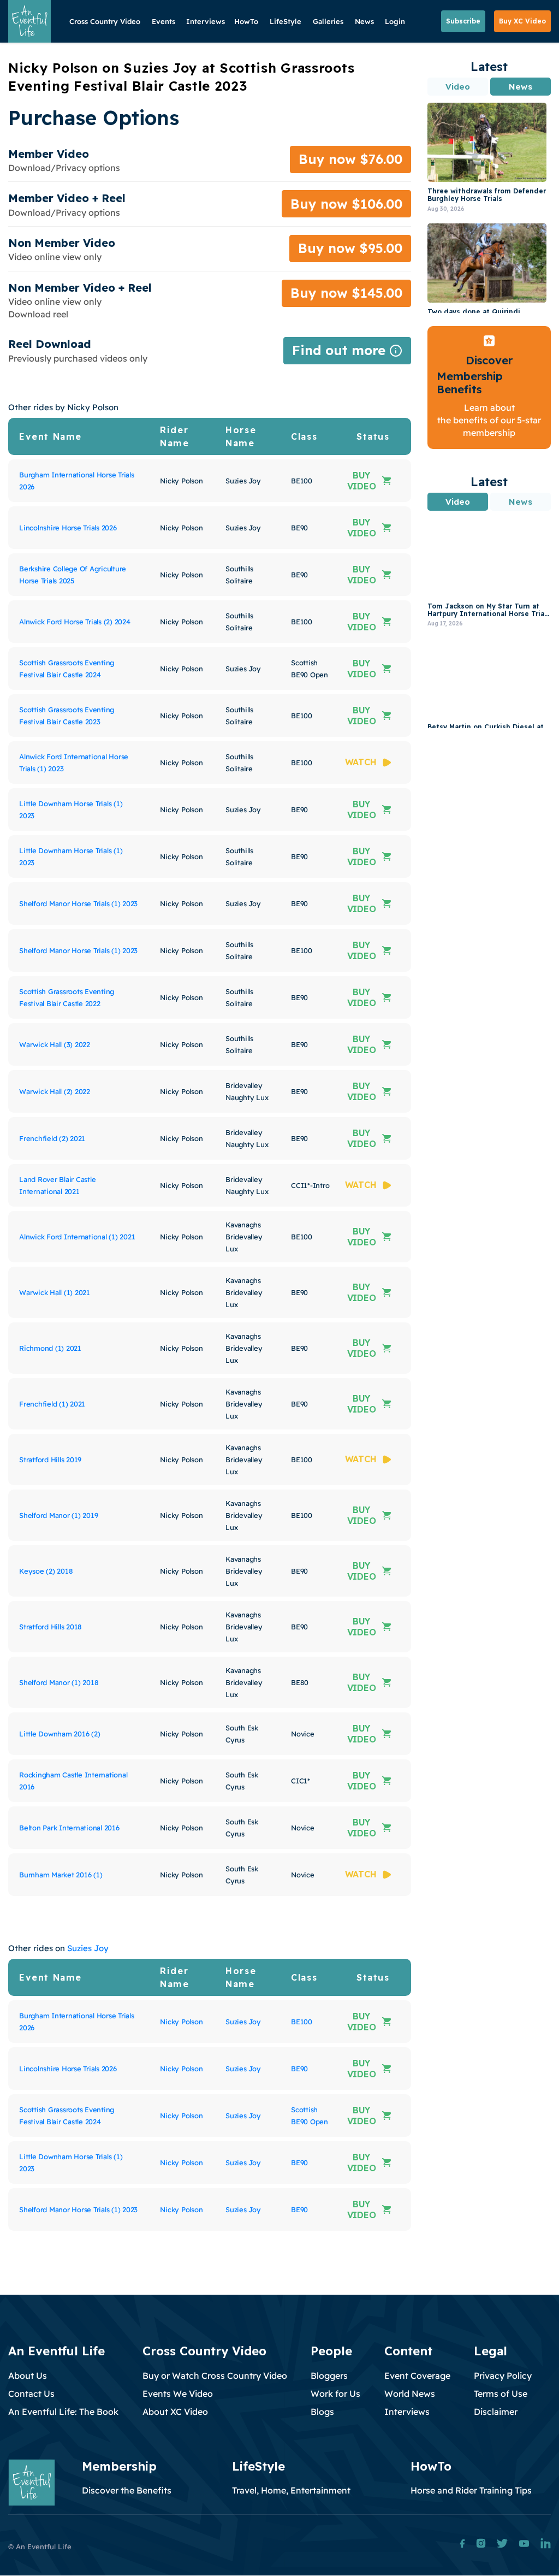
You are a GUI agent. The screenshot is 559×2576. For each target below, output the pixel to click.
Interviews (206, 21)
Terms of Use (501, 2394)
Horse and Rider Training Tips (471, 2490)
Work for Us (335, 2394)
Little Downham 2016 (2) (60, 1734)
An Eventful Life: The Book (63, 2412)
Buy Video (362, 481)
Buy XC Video (522, 21)
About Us (28, 2376)
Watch (361, 762)
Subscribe (463, 21)
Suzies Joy (88, 1948)
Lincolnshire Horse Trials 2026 (68, 528)
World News (410, 2394)
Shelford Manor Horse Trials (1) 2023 (78, 903)
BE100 (302, 2022)
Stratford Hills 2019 (50, 1460)
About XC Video (175, 2412)
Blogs (322, 2412)
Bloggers (329, 2376)
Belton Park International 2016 (69, 1828)
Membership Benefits (470, 383)
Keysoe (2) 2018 (46, 1571)
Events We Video (178, 2394)
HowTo (246, 21)
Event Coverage (417, 2376)
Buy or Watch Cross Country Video (215, 2376)
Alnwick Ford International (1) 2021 (77, 1237)
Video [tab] (458, 87)
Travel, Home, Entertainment (291, 2490)
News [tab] (520, 87)
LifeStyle (286, 21)
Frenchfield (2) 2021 (52, 1138)
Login (395, 21)
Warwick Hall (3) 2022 (55, 1044)
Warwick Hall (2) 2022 (55, 1091)
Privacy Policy (503, 2376)
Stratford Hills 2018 (50, 1627)
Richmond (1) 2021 (50, 1348)
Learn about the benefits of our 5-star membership (489, 420)
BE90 (299, 2069)
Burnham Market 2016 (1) (61, 1875)
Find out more (347, 353)
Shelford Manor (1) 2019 (58, 1515)
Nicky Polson (181, 2022)
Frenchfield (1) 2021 (52, 1404)
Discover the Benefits (127, 2490)
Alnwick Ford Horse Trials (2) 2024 (75, 622)
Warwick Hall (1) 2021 (55, 1292)
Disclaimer (496, 2412)
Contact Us (31, 2394)
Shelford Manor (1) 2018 (59, 1682)
